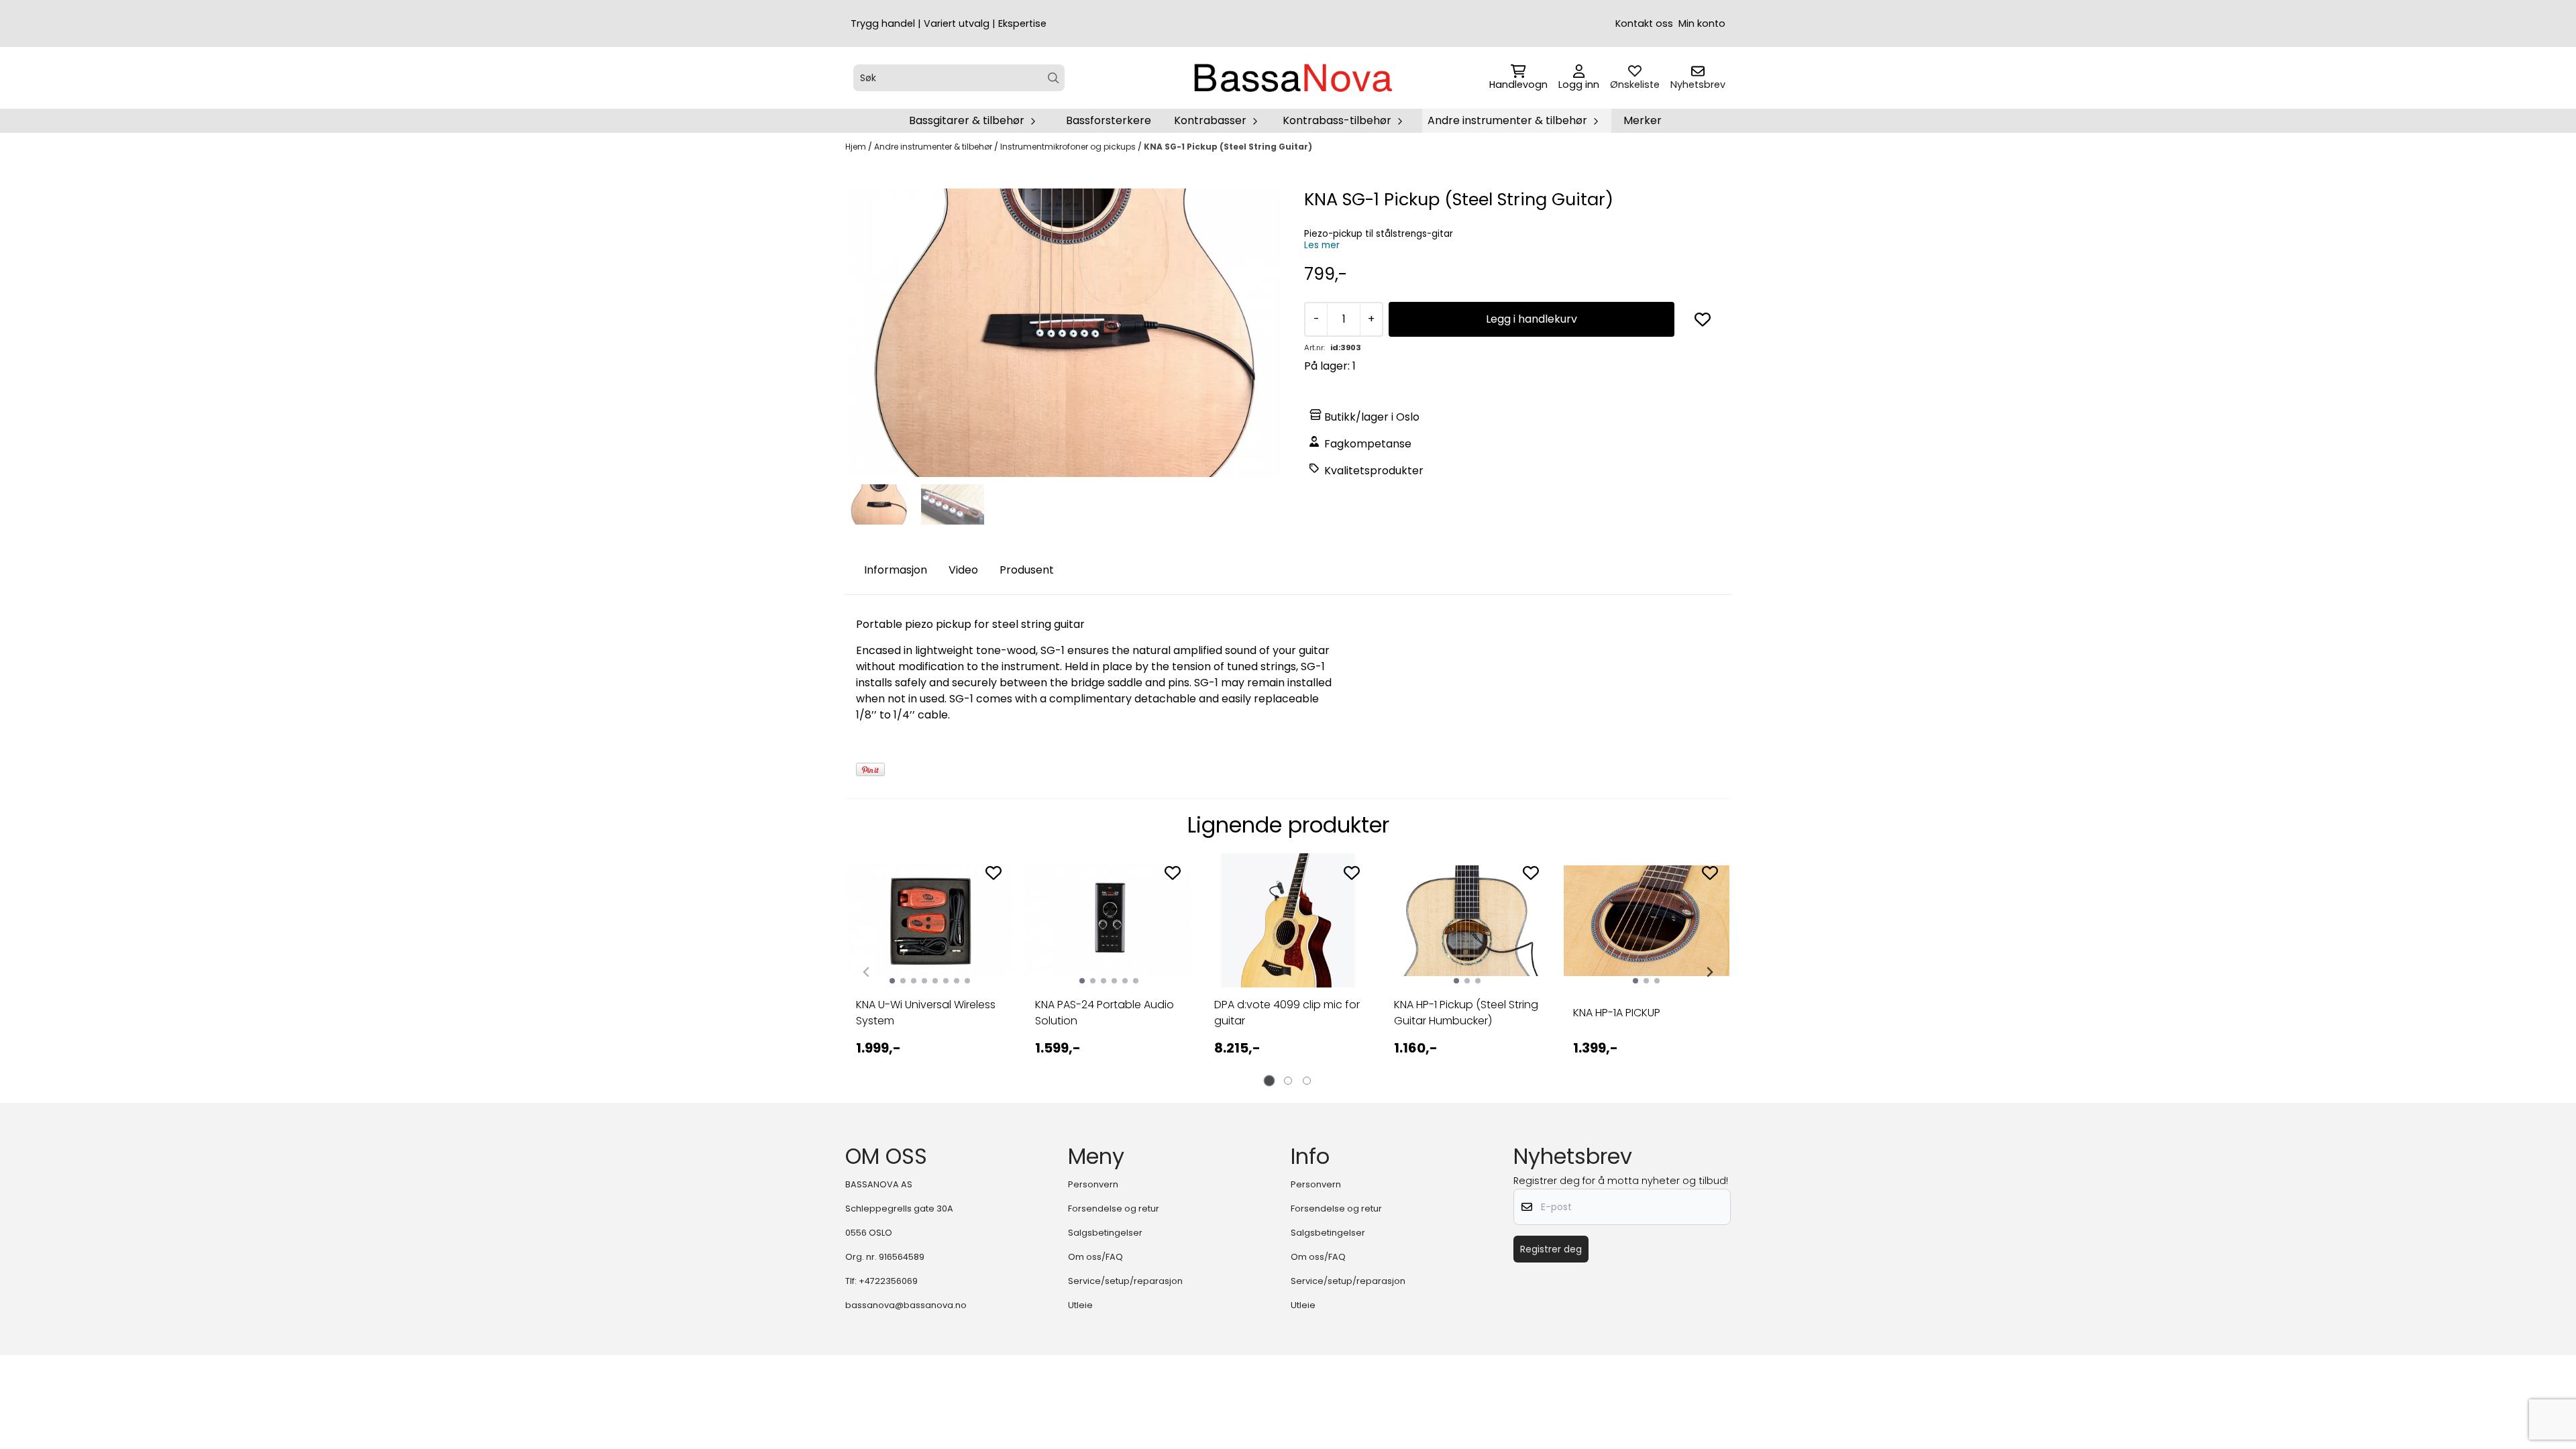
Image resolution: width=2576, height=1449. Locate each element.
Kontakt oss (1644, 23)
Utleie (1080, 1305)
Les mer (1322, 245)
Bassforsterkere (1109, 120)
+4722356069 (888, 1281)
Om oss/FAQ (1095, 1257)
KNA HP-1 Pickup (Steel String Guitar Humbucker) (1466, 1013)
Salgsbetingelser (1105, 1233)
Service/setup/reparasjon (1125, 1281)
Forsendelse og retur (1114, 1209)
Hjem (857, 147)
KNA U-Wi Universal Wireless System (926, 1013)
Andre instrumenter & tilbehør (934, 147)
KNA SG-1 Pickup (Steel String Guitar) (1228, 147)
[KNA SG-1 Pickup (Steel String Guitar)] (1064, 333)
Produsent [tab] (1027, 570)
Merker (1643, 120)
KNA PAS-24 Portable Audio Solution (1105, 1013)
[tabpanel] (929, 967)
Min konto (1702, 23)
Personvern (1093, 1184)
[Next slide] (1709, 972)
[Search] (1054, 78)
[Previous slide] (867, 972)
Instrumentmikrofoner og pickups (1069, 147)
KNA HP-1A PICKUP (1617, 1013)
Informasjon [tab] (896, 570)
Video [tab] (963, 570)
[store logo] (1292, 78)
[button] (1703, 319)
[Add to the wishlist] (994, 873)
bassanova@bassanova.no (906, 1305)
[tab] (1270, 1081)
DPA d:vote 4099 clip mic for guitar (1287, 1013)
